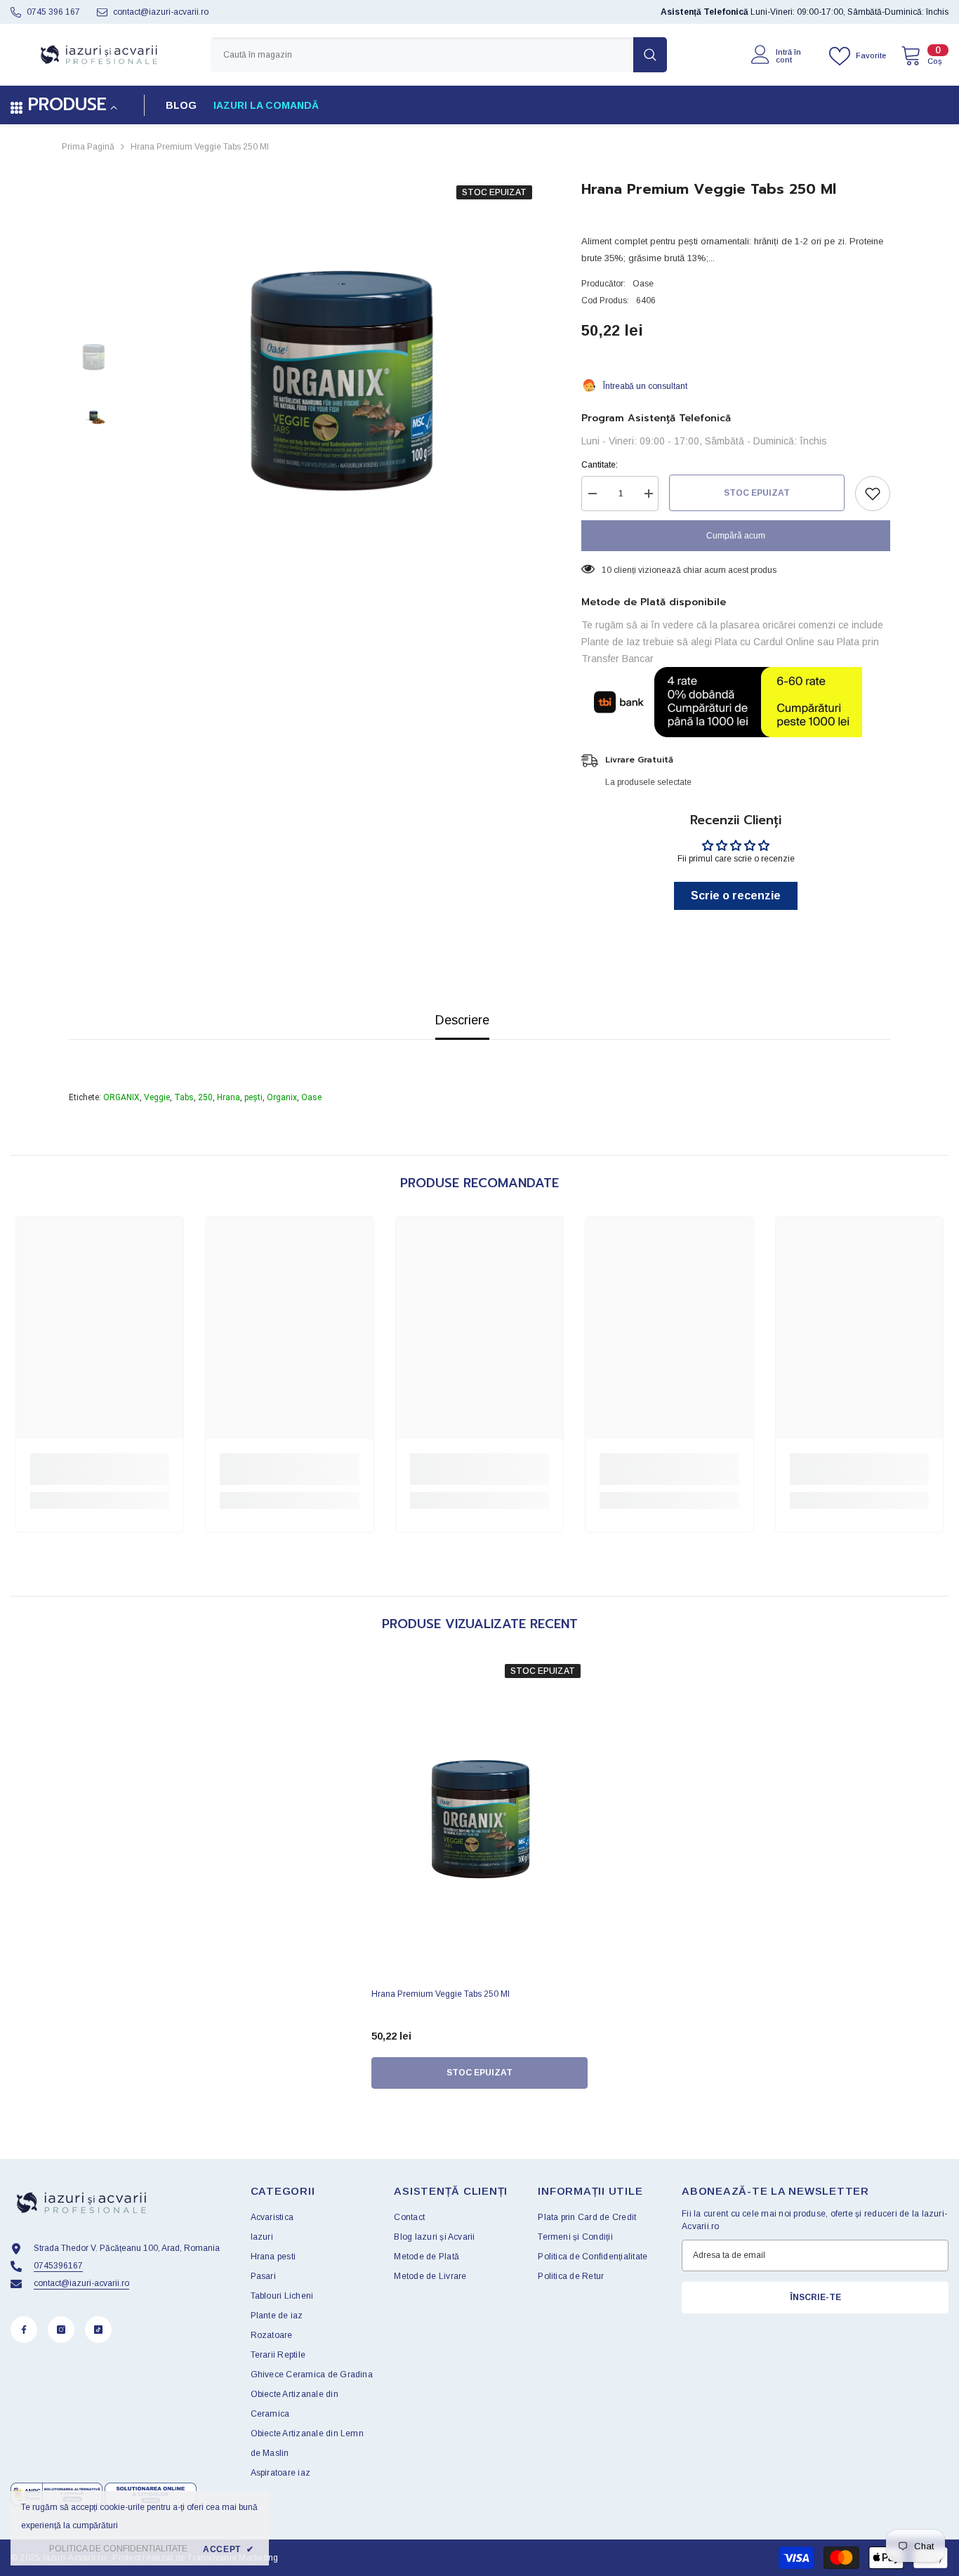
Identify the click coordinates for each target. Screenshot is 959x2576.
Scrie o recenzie (736, 896)
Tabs (184, 1097)
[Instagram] (61, 2330)
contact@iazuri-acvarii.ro (161, 12)
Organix (282, 1097)
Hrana (229, 1097)
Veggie (157, 1097)
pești (253, 1097)
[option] (339, 381)
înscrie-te (815, 2297)
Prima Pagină (88, 147)
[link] (100, 1469)
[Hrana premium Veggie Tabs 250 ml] (479, 1819)
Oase (643, 284)
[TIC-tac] (98, 2330)
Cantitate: (600, 465)
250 (205, 1097)
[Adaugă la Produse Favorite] (873, 494)
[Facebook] (24, 2330)
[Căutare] (439, 55)
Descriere (462, 1020)
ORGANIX (121, 1097)
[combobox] (422, 55)
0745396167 (58, 2266)
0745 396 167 (53, 12)
